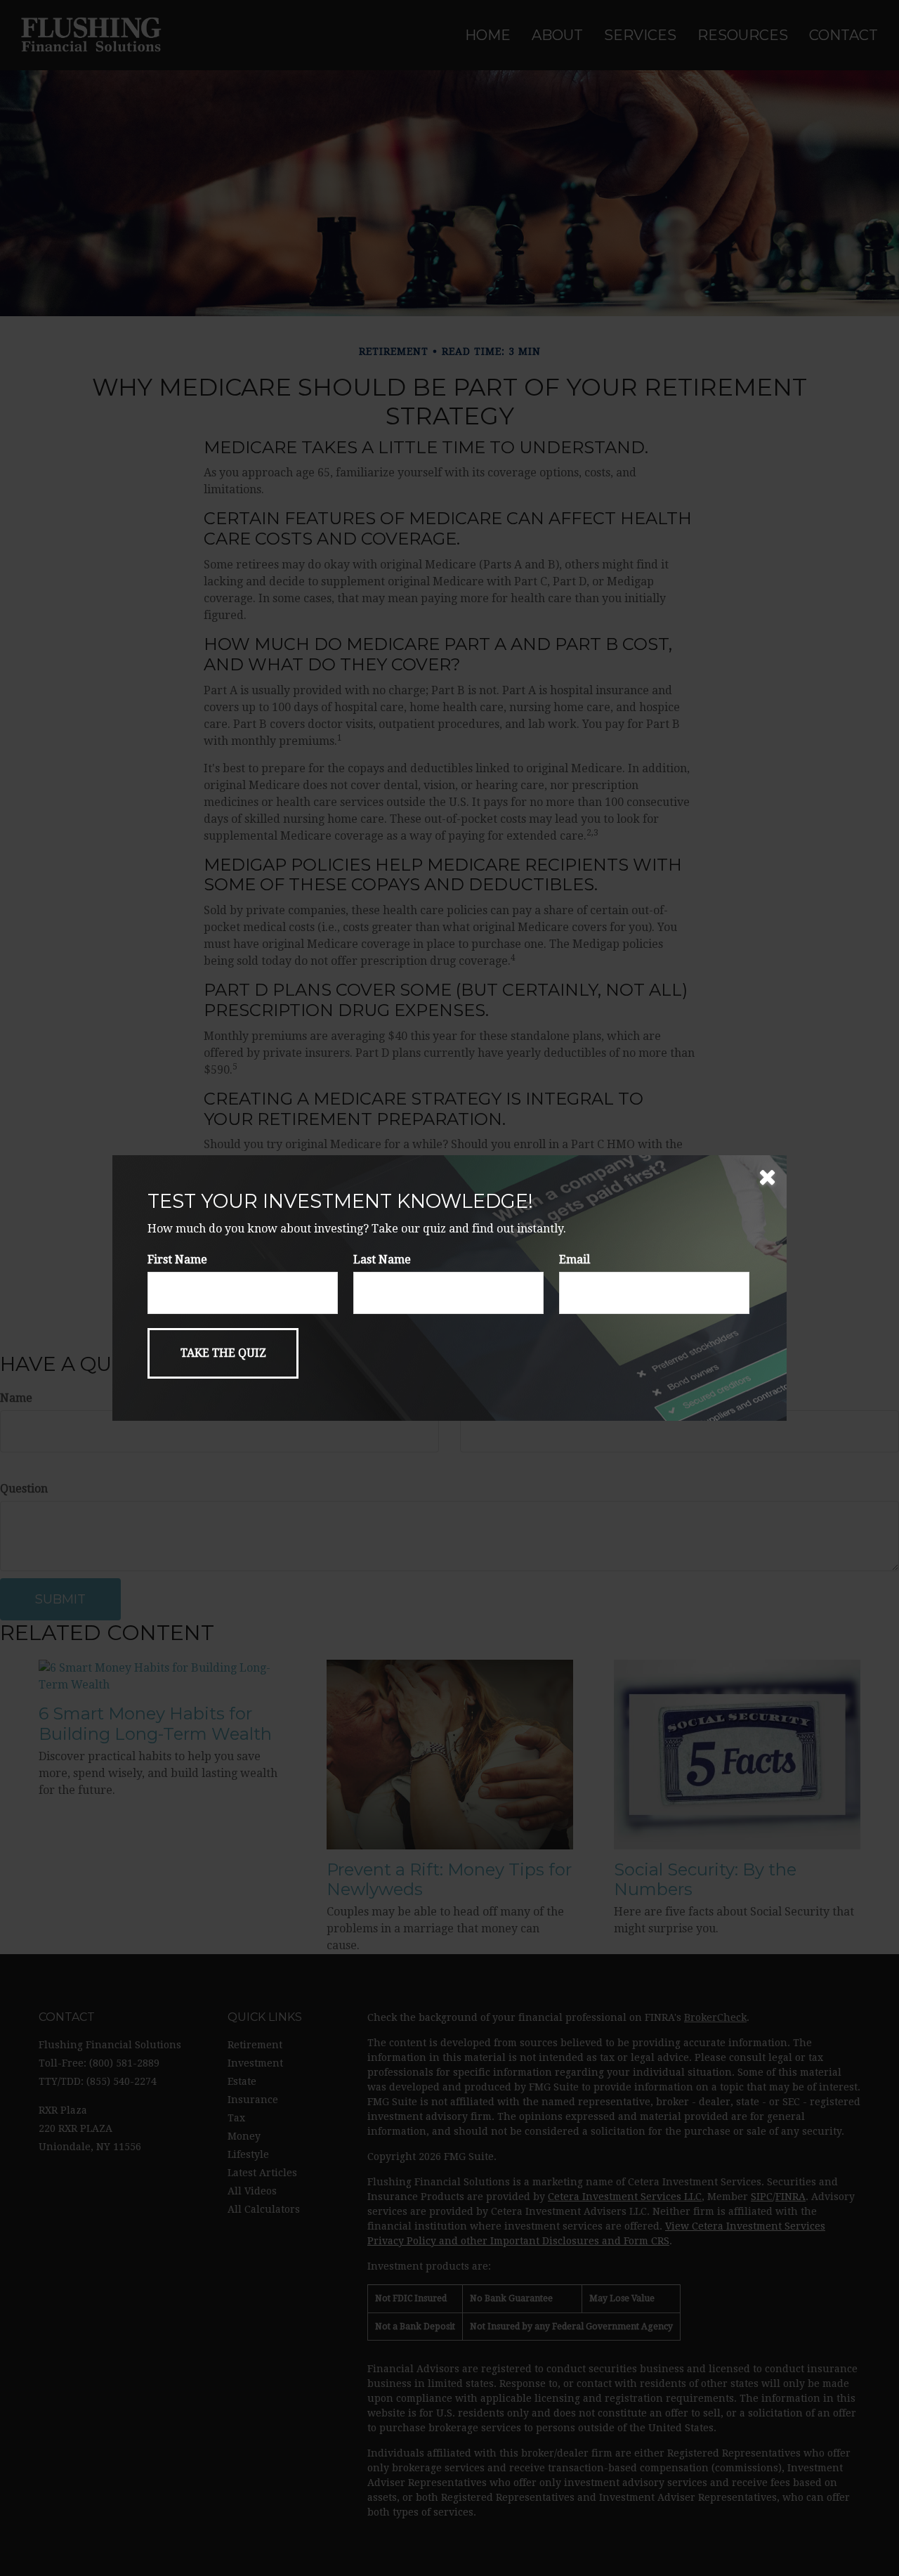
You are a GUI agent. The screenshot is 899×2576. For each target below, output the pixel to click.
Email (575, 1260)
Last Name (382, 1260)
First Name (177, 1260)
